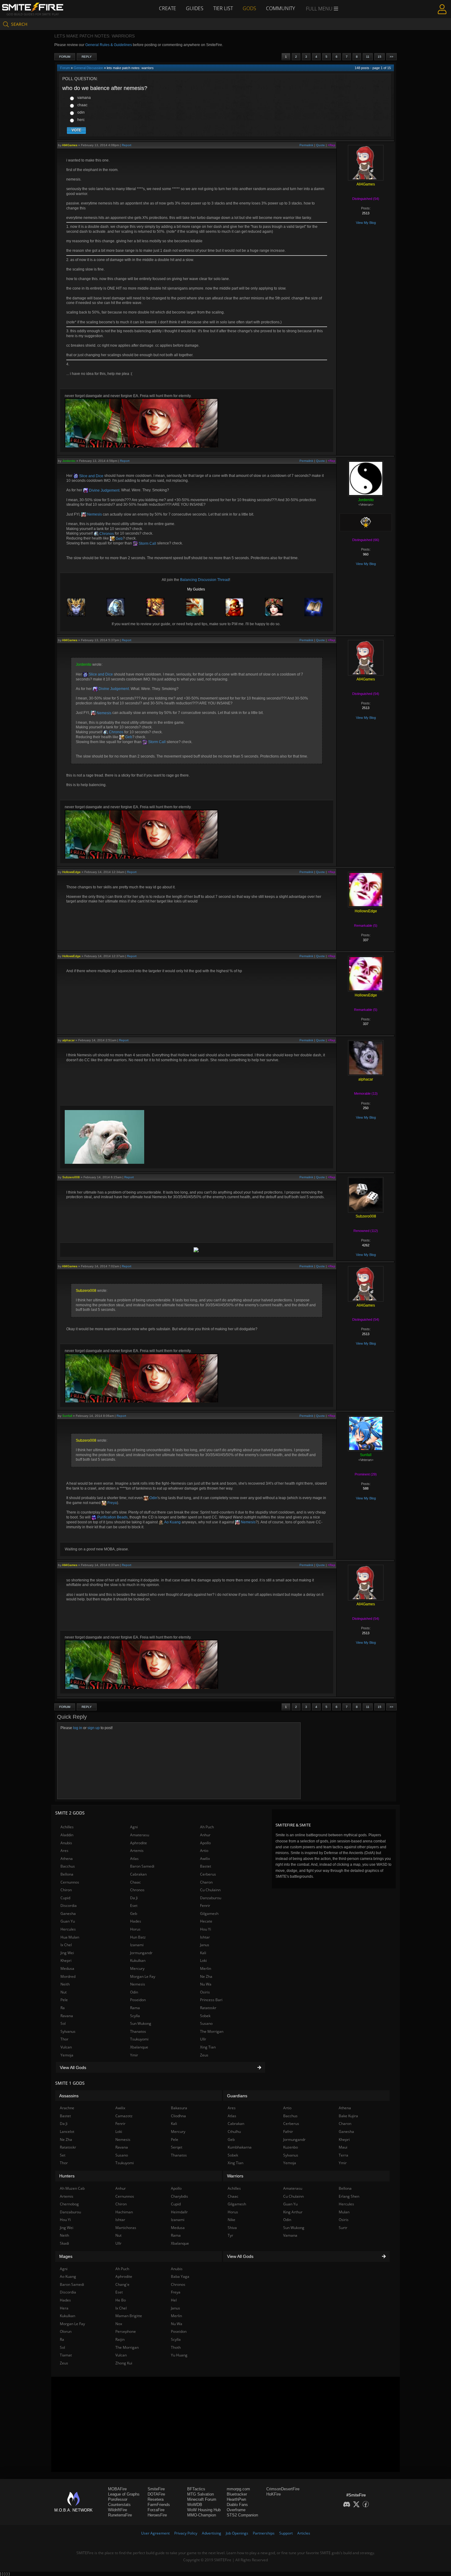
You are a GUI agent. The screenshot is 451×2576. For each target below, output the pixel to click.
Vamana (290, 2235)
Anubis (66, 1843)
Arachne (67, 2108)
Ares (64, 1851)
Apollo (205, 1843)
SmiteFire (156, 2489)
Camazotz (124, 2116)
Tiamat (66, 2355)
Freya (112, 1503)
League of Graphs (124, 2494)
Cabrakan (138, 1874)
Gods (249, 8)
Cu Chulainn (210, 1890)
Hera (64, 2308)
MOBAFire (117, 2489)
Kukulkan (138, 1960)
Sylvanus (68, 2031)
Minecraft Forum (202, 2499)
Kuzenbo (291, 2147)
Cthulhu (234, 2132)
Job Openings (237, 2533)
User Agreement (155, 2533)
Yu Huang (179, 2355)
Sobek (205, 2016)
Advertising (212, 2533)
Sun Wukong (141, 2023)
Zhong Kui (124, 2363)
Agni (134, 1827)
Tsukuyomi (139, 2039)
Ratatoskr (208, 2008)
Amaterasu (140, 1835)
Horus (135, 1929)
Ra (63, 2008)
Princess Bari (211, 2000)
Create (168, 8)
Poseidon (138, 2000)
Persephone (126, 2331)
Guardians (237, 2096)
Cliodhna (178, 2116)
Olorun (66, 2331)
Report (127, 145)
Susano (206, 2023)
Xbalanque (139, 2047)
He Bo (121, 2300)
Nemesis (94, 514)
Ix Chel (66, 1945)
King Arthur (293, 2212)
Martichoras (126, 2228)
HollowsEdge (71, 872)
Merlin (206, 1968)
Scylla (135, 2016)
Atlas (134, 1859)
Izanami (137, 1945)
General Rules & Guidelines (109, 45)
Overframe (236, 2510)
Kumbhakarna (240, 2147)
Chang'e (122, 2284)
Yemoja (67, 2055)
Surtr (343, 2228)
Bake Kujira (348, 2116)
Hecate (206, 1921)
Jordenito (69, 461)
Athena (67, 1859)
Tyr (230, 2235)
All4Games (70, 145)
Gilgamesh (209, 1913)
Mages (66, 2256)
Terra (343, 2155)
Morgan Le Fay (143, 1976)
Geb (119, 539)
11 (368, 57)
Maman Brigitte (129, 2316)
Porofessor (118, 2499)
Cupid (65, 1898)
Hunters (67, 2176)
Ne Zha (206, 1976)
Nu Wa (206, 1984)
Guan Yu (68, 1921)
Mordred (68, 1976)
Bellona (67, 1874)
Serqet (177, 2147)
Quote (320, 145)
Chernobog (69, 2204)
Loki (203, 1960)
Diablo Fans (237, 2505)
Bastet (206, 1866)
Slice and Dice (91, 476)
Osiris (205, 1992)
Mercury (137, 1968)
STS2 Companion (242, 2515)
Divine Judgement (104, 490)
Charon (206, 1882)
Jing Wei (67, 1953)
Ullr (203, 2039)
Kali (203, 1953)
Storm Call (147, 544)
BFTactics (196, 2489)
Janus (205, 1945)
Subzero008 (71, 1177)
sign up (94, 1728)
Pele (64, 2000)
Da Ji (134, 1898)
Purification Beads (112, 1517)
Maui (343, 2147)
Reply (87, 57)
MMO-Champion (202, 2515)
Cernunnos (70, 1882)
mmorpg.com (238, 2489)
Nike (231, 2220)
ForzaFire (156, 2510)
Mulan (344, 2212)
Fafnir (288, 2132)
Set (63, 2155)
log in (78, 1728)
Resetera (156, 2499)
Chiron (66, 1890)
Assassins (69, 2096)
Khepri (66, 1960)
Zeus (204, 2055)
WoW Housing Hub (204, 2510)
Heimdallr (179, 2212)
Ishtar (205, 1937)
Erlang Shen (349, 2196)
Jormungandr (141, 1953)
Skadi (64, 2243)
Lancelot (67, 2132)
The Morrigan (212, 2031)
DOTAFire (156, 2494)
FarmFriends (159, 2505)
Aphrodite (139, 1843)
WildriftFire (118, 2510)
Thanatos (138, 2031)
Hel (174, 2300)
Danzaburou (211, 1898)
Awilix (205, 1859)
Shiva (232, 2228)
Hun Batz (138, 1937)
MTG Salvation (200, 2494)
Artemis (137, 1851)
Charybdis (179, 2196)
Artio (204, 1851)
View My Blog (366, 223)
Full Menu (320, 9)
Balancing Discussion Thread (205, 580)
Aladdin (67, 1835)
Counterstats (119, 2505)
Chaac (135, 1882)
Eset (134, 1906)
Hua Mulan (70, 1937)
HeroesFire (157, 2515)
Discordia (69, 1906)
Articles (304, 2533)
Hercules (68, 1929)
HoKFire (274, 2494)
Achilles (67, 1827)
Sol (63, 2023)
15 (380, 57)
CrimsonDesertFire (283, 2489)
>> (391, 57)
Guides (195, 8)
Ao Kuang (172, 1522)
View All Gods (73, 2067)
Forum (65, 57)
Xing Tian (208, 2047)
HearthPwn (236, 2499)
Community (280, 8)
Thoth (176, 2347)
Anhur (205, 1835)
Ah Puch (207, 1827)
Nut (64, 1992)
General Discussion (88, 68)
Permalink (306, 145)
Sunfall (67, 1416)
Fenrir (205, 1906)
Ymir (134, 2055)
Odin (153, 1498)
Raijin (120, 2339)
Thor (64, 2039)
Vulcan (66, 2047)
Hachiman (124, 2212)
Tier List (223, 8)
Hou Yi (206, 1929)
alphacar (68, 1040)
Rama (135, 2008)
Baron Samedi (142, 1866)
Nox (119, 2324)
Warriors (235, 2176)
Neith (65, 1984)
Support (286, 2533)
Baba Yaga (180, 2276)
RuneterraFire (120, 2515)
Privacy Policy (186, 2533)
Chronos (106, 534)
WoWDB (195, 2505)
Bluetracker (237, 2494)
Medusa (67, 1968)
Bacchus (68, 1866)
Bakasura (179, 2108)
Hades (136, 1921)
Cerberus (208, 1874)
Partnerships (264, 2533)
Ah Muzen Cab (72, 2188)
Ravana (67, 2016)
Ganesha (68, 1913)
